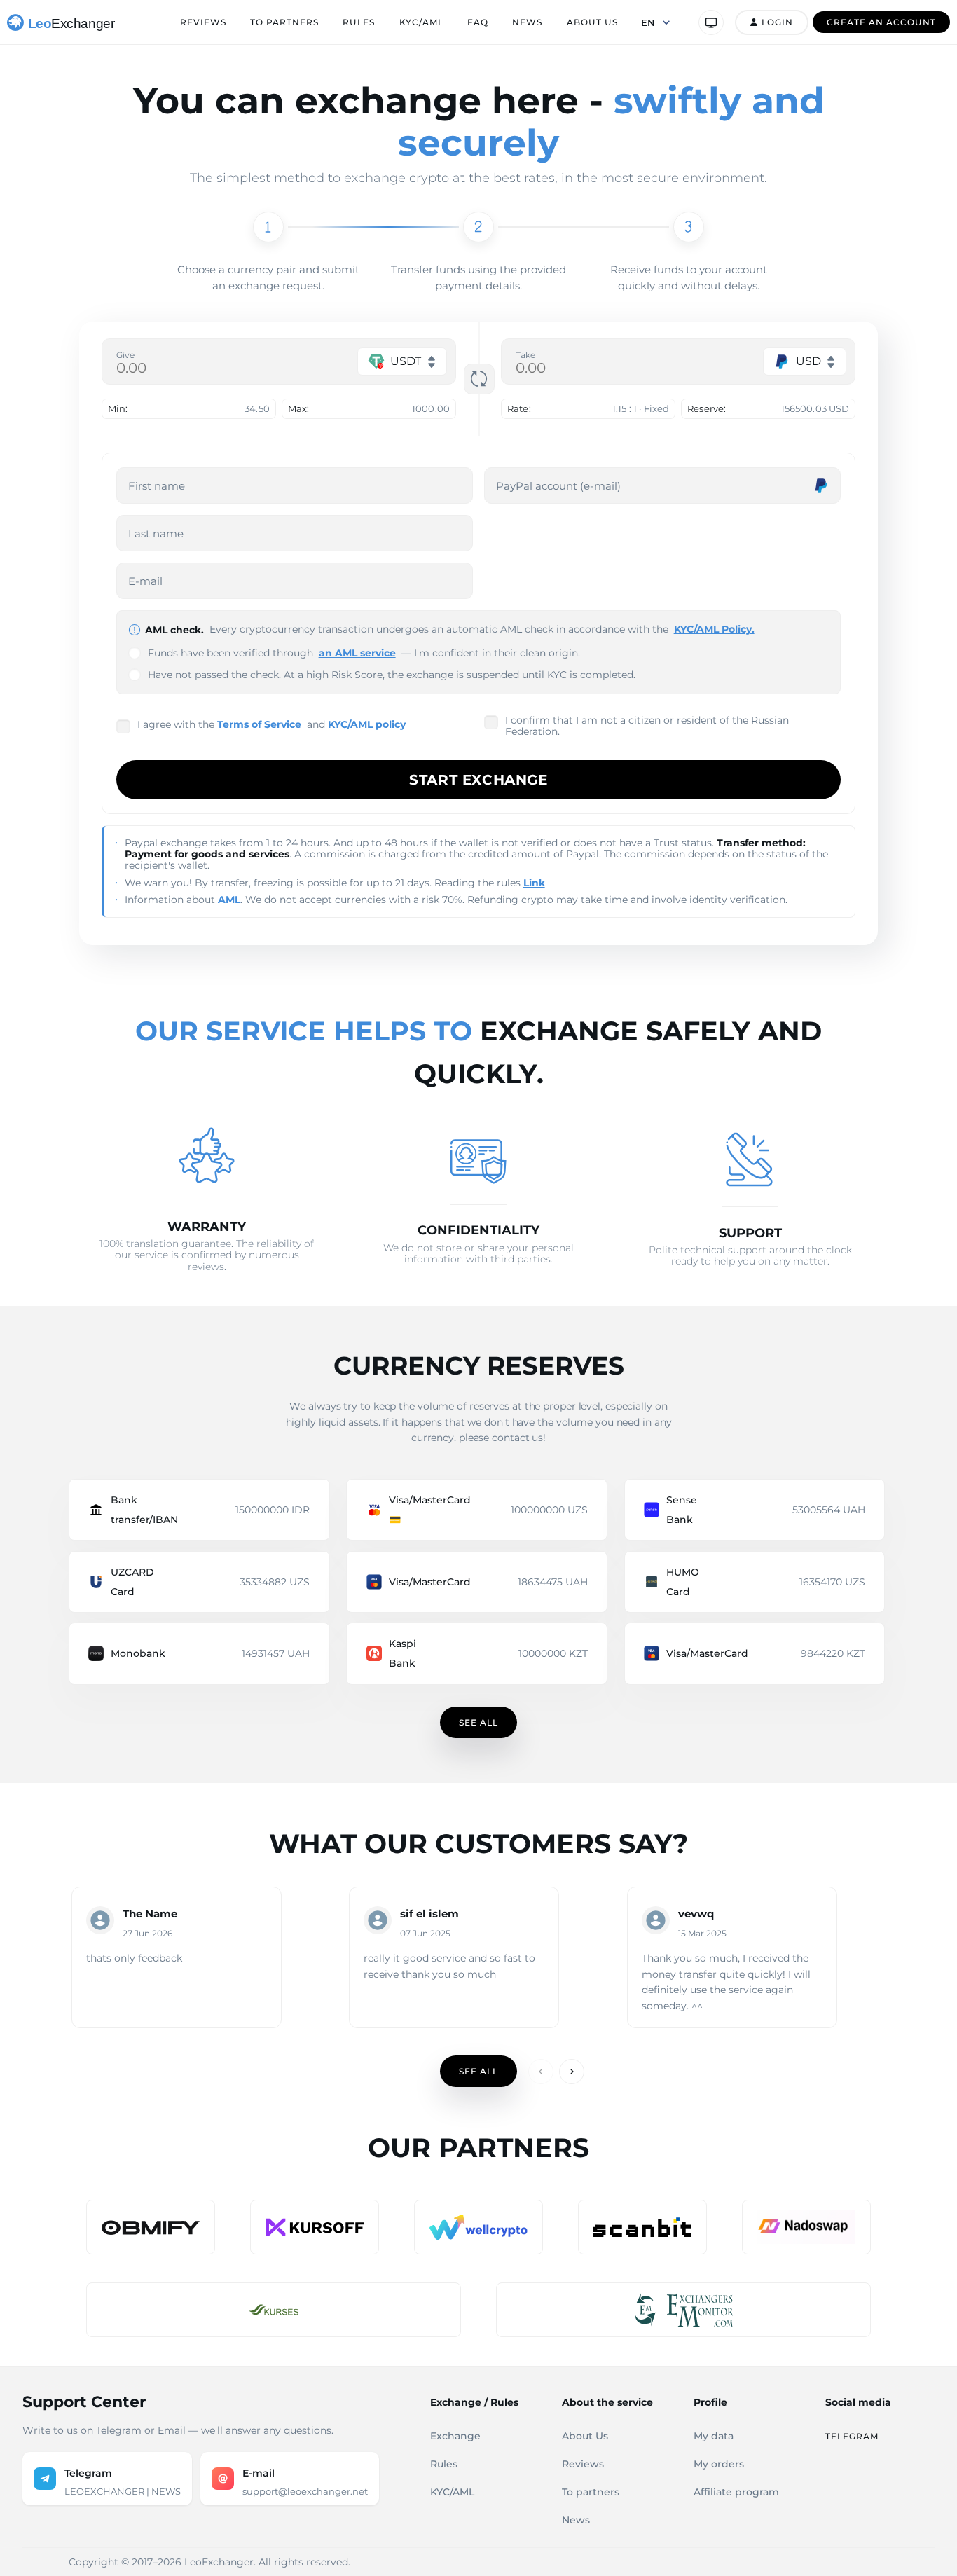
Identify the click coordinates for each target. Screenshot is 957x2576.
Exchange (455, 2436)
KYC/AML (421, 22)
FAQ (478, 22)
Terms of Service (259, 724)
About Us (592, 22)
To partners (284, 22)
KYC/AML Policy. (714, 629)
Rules (359, 22)
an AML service (357, 653)
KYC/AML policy (367, 724)
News (527, 22)
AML (229, 900)
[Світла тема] (711, 22)
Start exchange (478, 780)
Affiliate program (736, 2492)
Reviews (203, 22)
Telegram (852, 2436)
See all (478, 1722)
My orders (719, 2464)
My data (714, 2436)
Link (534, 883)
